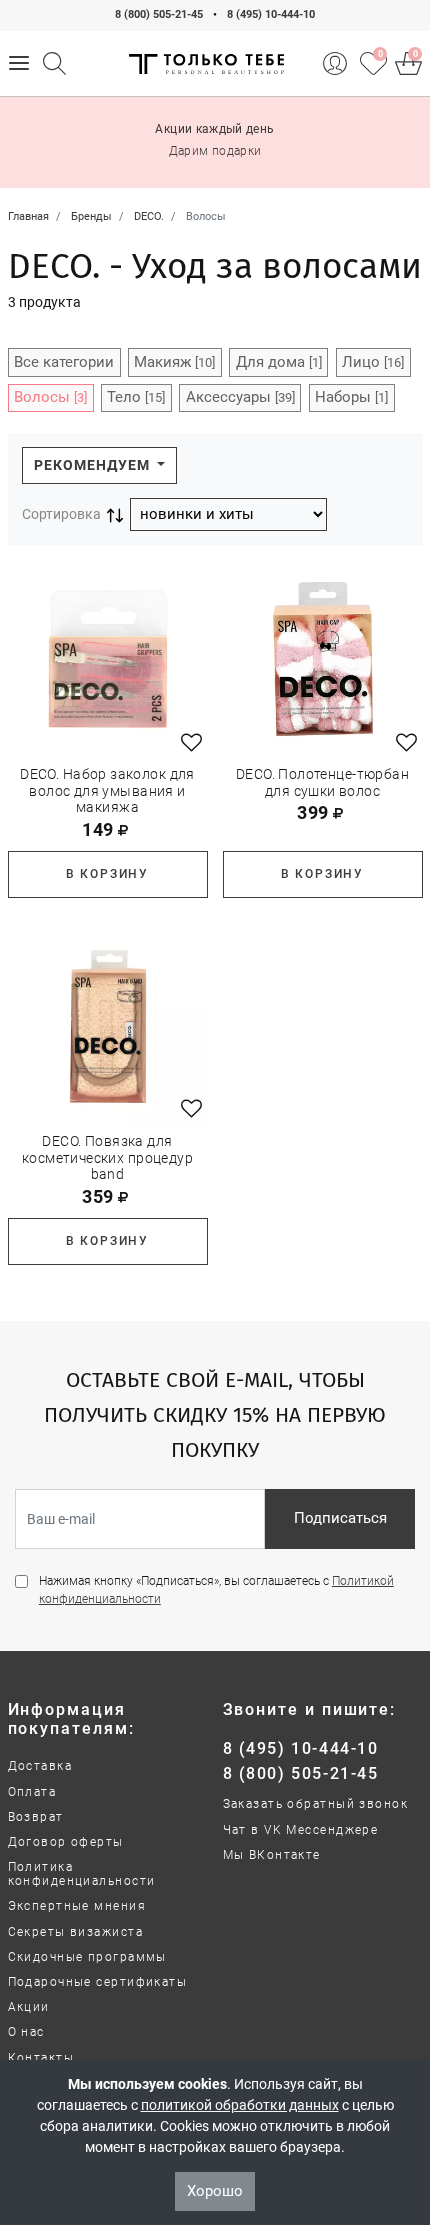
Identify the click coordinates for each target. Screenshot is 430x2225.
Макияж (174, 362)
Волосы (50, 397)
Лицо (373, 362)
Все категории (64, 362)
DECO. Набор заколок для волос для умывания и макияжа (107, 791)
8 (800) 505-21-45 (159, 14)
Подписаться (340, 1518)
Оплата (32, 1792)
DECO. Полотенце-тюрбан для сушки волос (322, 782)
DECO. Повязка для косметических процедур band (107, 1158)
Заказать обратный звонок (316, 1804)
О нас (26, 2032)
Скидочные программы (87, 1957)
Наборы (351, 397)
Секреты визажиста (75, 1932)
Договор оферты (66, 1842)
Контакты (41, 2058)
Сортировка (61, 514)
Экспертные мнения (77, 1906)
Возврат (36, 1817)
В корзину (107, 874)
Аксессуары (240, 397)
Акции (29, 2007)
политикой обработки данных (240, 2105)
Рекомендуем (94, 465)
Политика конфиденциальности (82, 1874)
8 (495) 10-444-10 (271, 14)
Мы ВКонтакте (272, 1855)
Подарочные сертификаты (98, 1982)
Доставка (40, 1766)
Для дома (279, 362)
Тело (136, 397)
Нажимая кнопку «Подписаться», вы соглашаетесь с (216, 1590)
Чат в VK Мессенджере (301, 1830)
